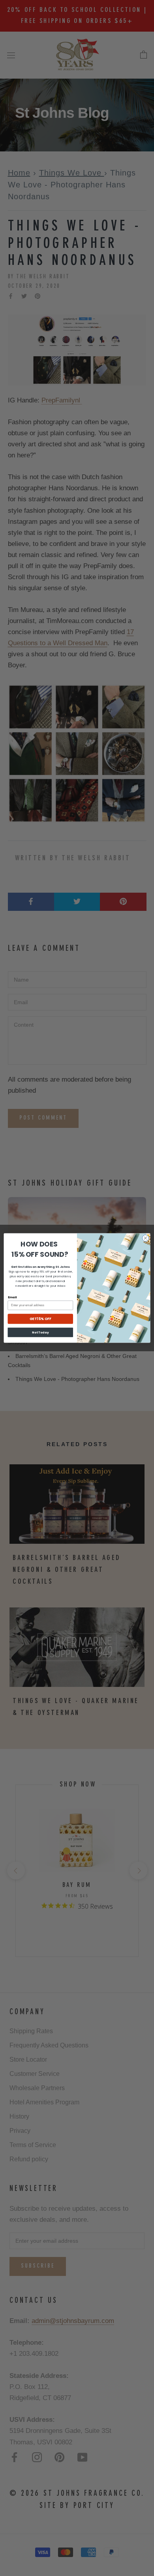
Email (12, 1297)
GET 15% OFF (40, 1319)
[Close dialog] (146, 1238)
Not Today (40, 1332)
